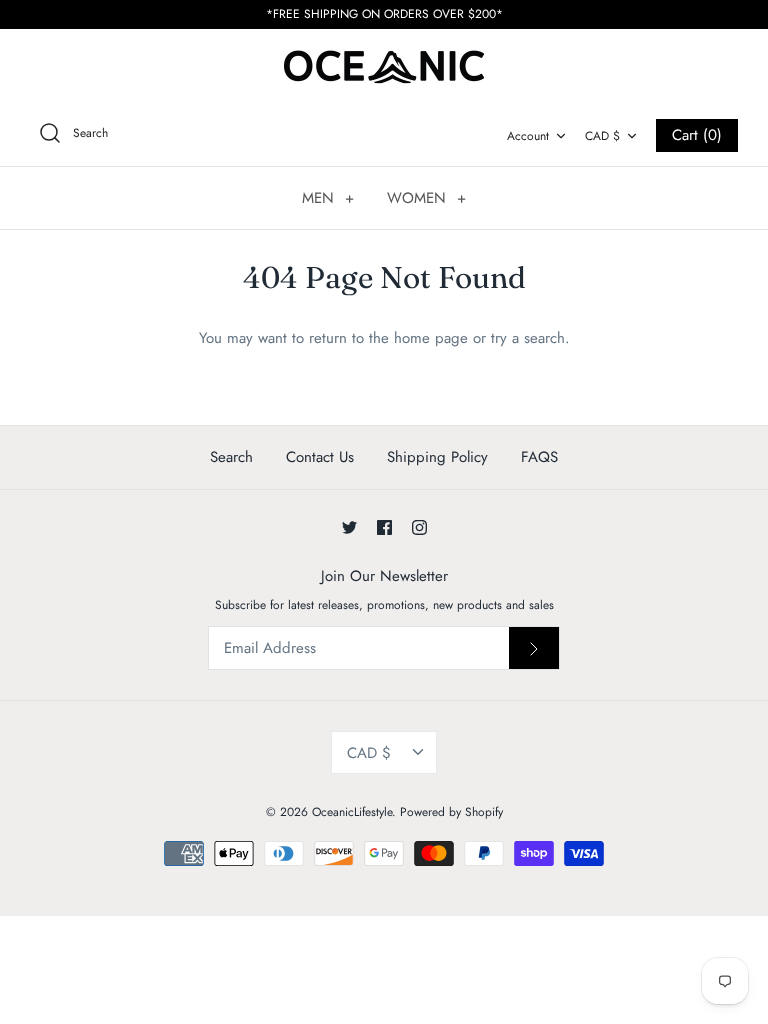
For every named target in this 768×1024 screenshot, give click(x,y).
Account (528, 136)
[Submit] (534, 648)
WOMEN (426, 198)
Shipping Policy (437, 457)
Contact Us (320, 457)
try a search (528, 338)
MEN (328, 198)
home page (431, 338)
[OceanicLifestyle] (384, 66)
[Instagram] (419, 527)
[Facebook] (384, 527)
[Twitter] (349, 527)
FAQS (539, 457)
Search (231, 457)
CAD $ (602, 136)
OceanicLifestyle (352, 812)
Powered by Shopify (451, 812)
